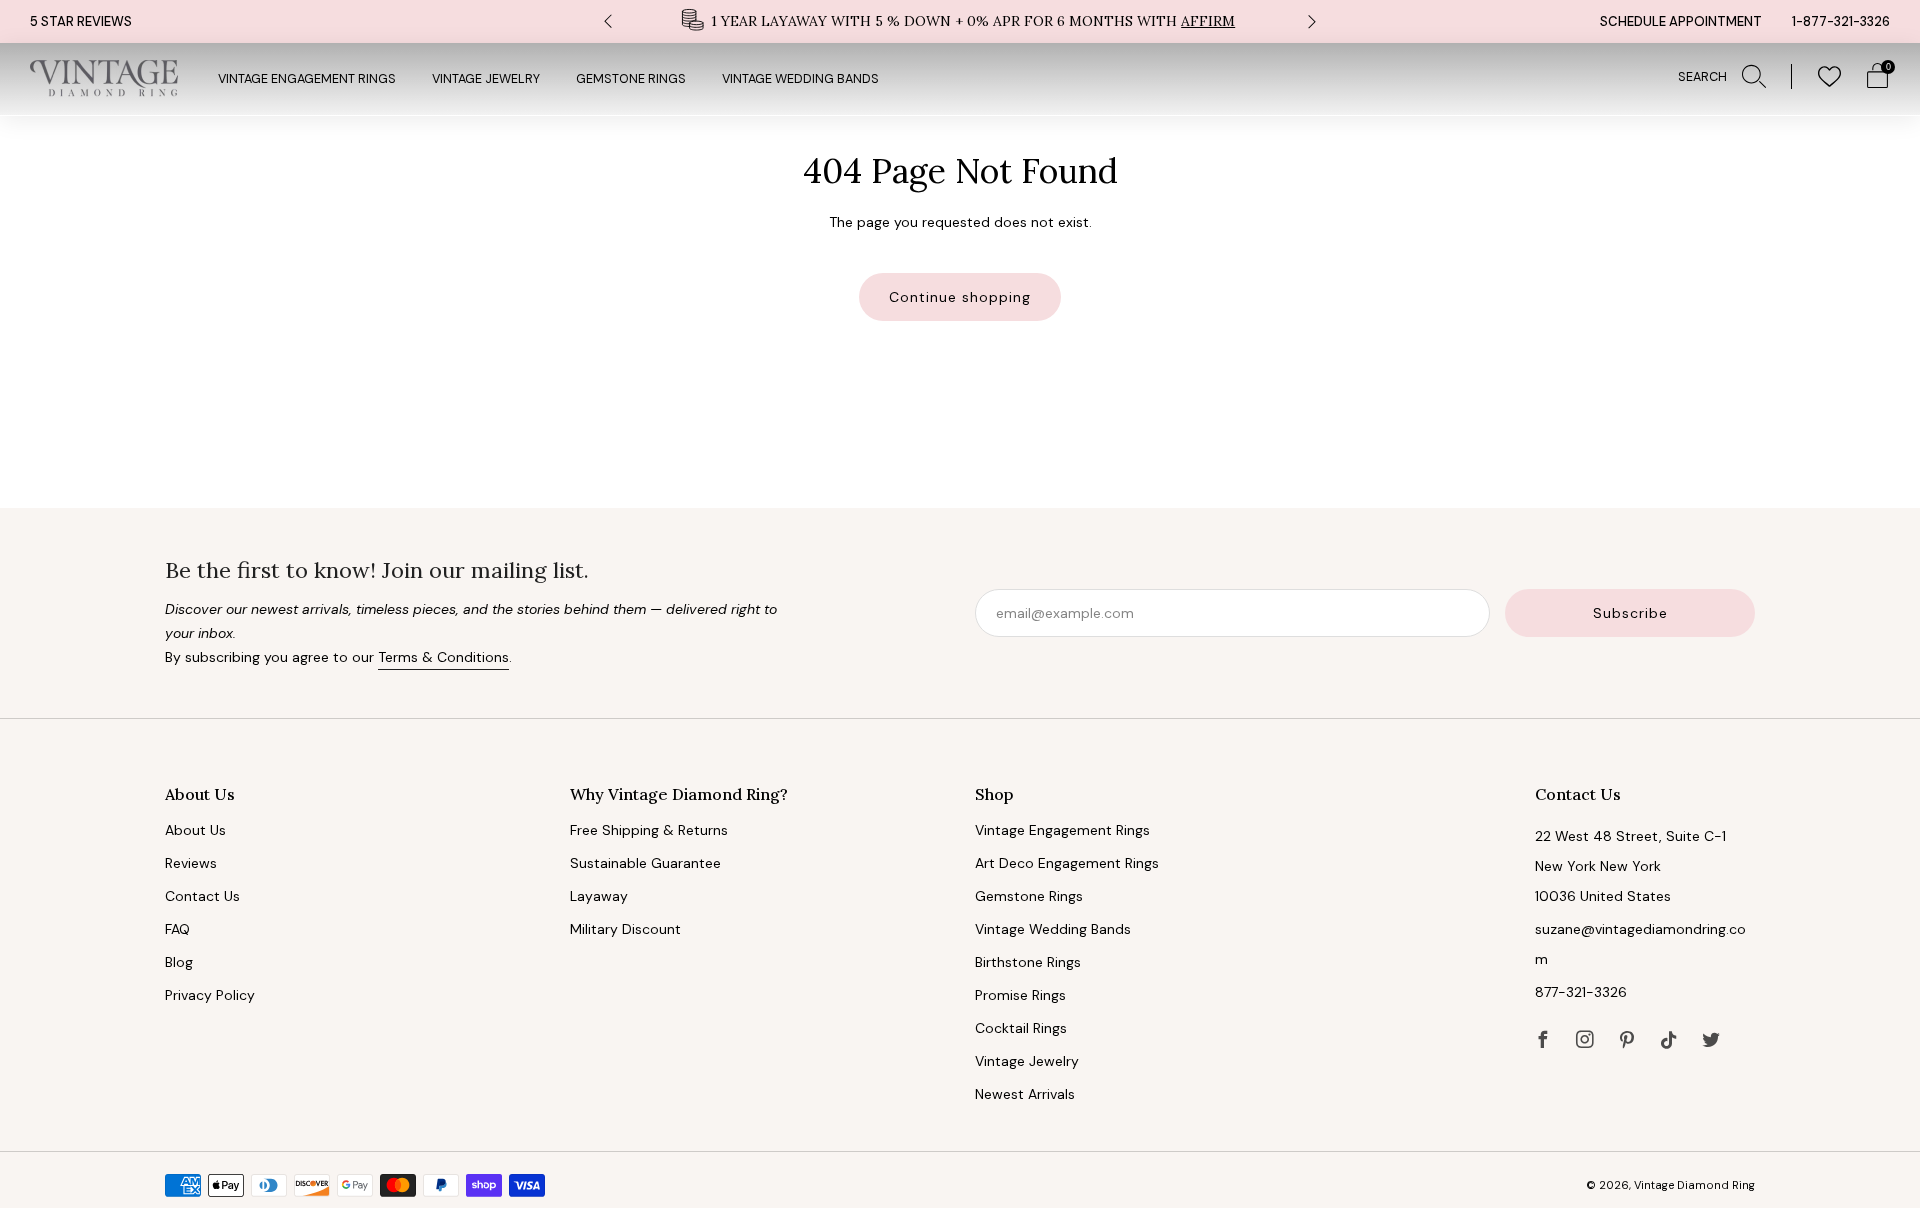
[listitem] (960, 21)
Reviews (191, 863)
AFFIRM (1208, 21)
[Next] (1312, 21)
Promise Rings (1020, 995)
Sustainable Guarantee (645, 863)
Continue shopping (960, 297)
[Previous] (608, 21)
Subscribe (1630, 613)
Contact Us (202, 896)
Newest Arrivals (1025, 1094)
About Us (195, 830)
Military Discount (625, 929)
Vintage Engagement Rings (307, 79)
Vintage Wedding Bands (800, 79)
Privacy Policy (210, 995)
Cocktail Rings (1021, 1028)
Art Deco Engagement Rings (1067, 863)
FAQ (177, 929)
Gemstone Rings (631, 79)
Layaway (599, 896)
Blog (179, 962)
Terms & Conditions (443, 657)
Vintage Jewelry (486, 79)
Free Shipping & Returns (649, 830)
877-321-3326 (1581, 992)
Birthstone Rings (1028, 962)
